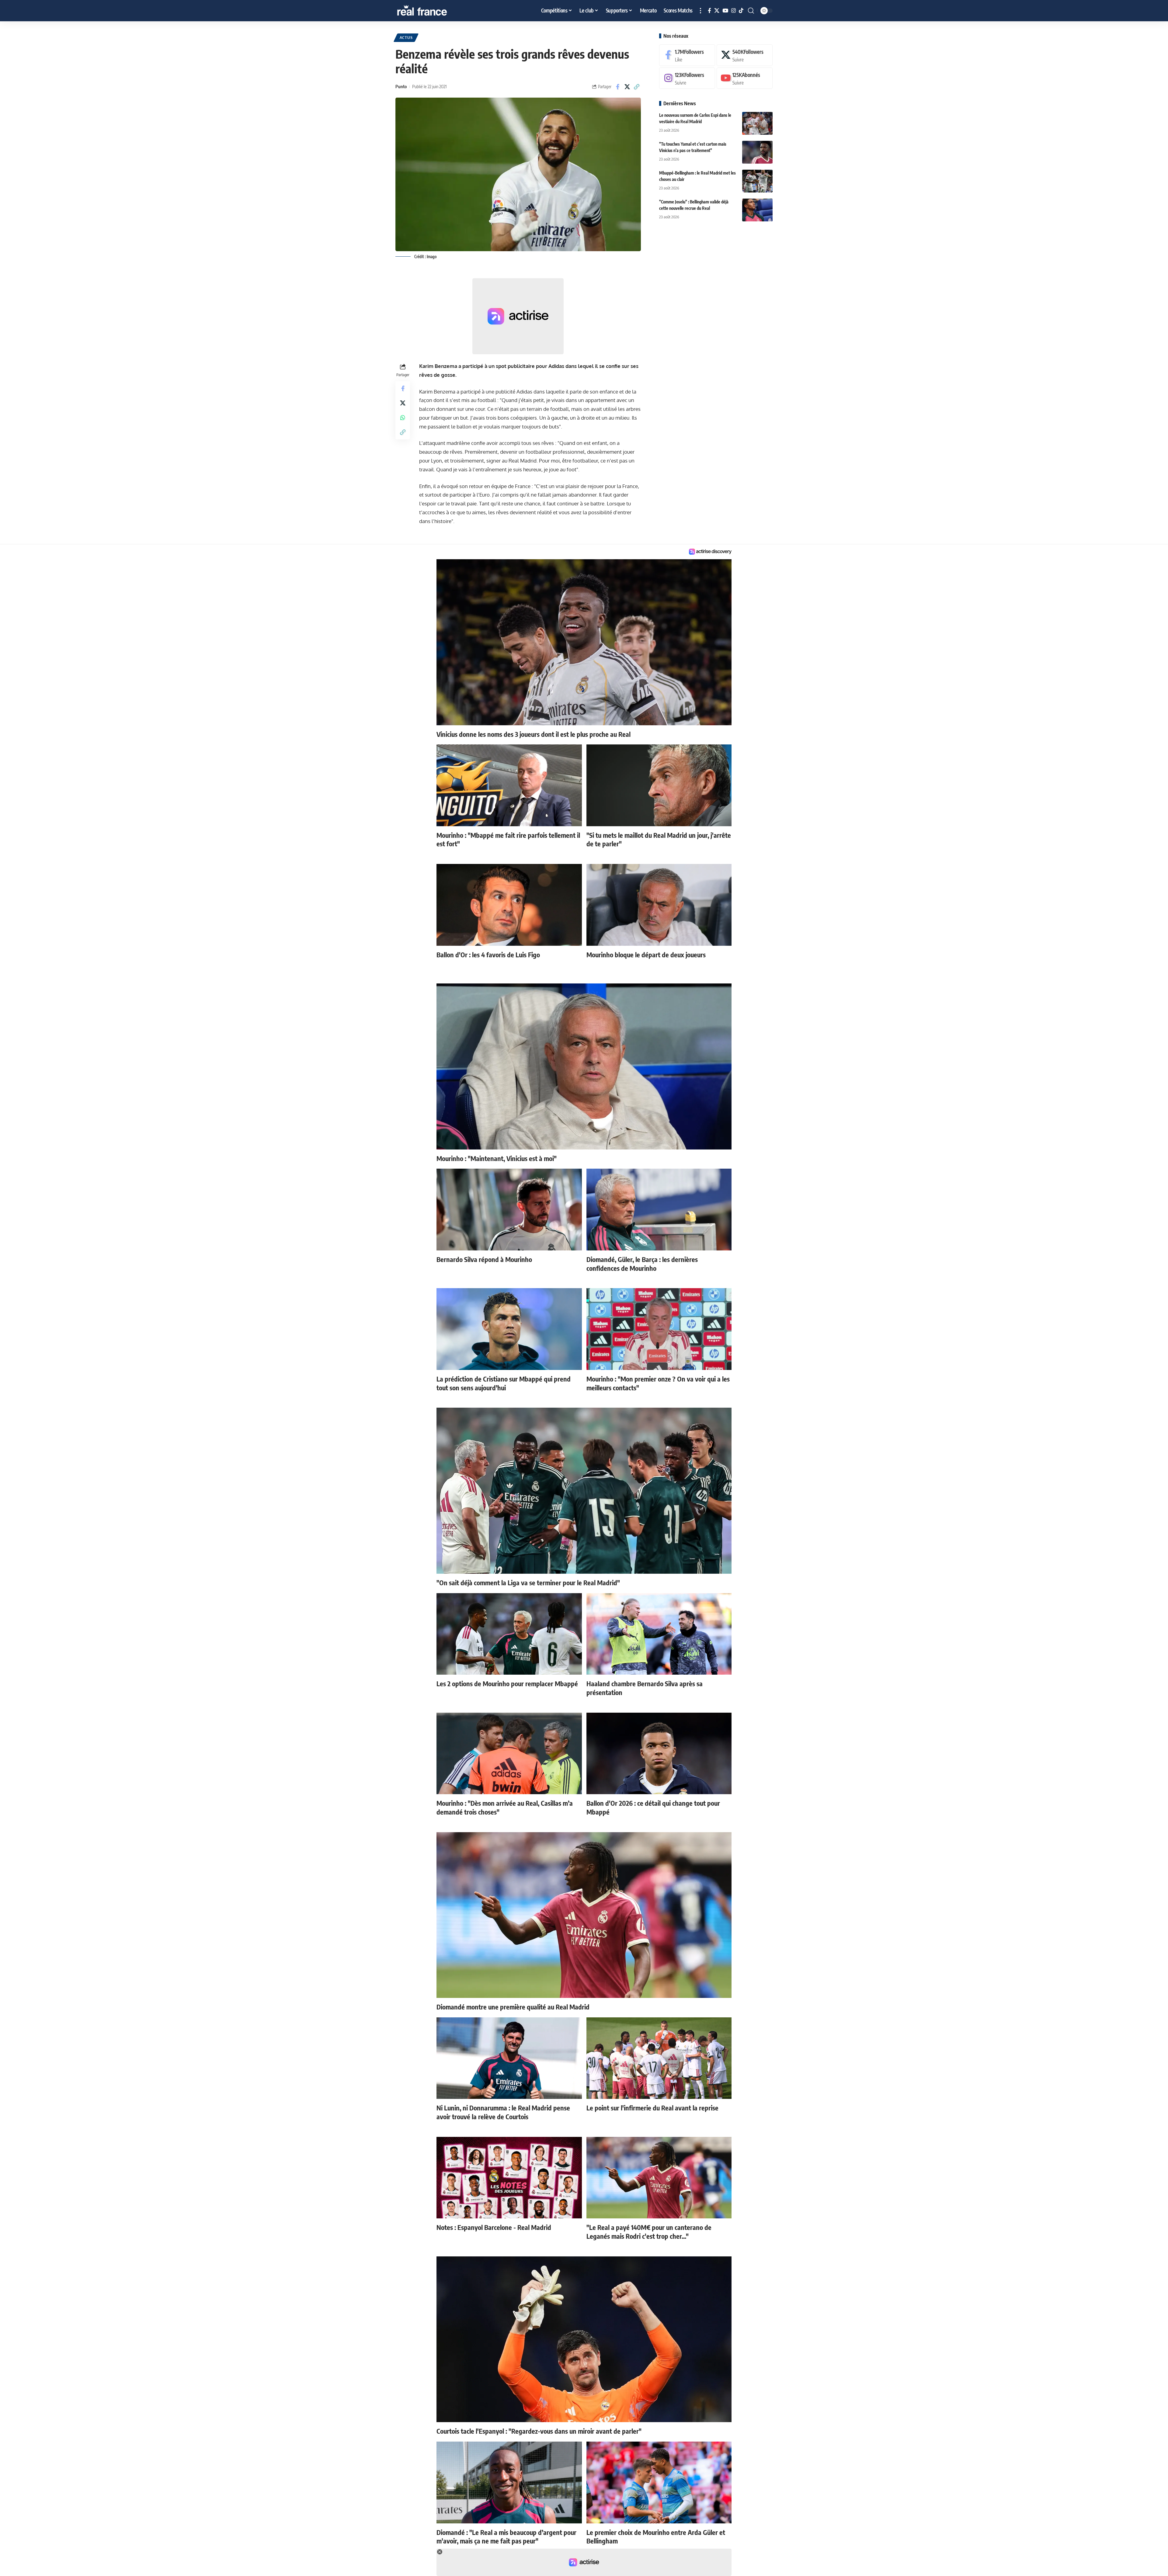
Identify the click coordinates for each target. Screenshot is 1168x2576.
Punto (401, 86)
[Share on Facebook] (618, 87)
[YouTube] (725, 11)
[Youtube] (745, 78)
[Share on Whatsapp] (403, 418)
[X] (717, 11)
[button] (700, 11)
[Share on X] (627, 87)
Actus (406, 38)
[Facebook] (709, 11)
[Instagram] (733, 11)
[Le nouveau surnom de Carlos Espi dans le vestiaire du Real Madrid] (757, 123)
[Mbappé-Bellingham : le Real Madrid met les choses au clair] (757, 181)
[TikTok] (741, 11)
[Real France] (435, 11)
